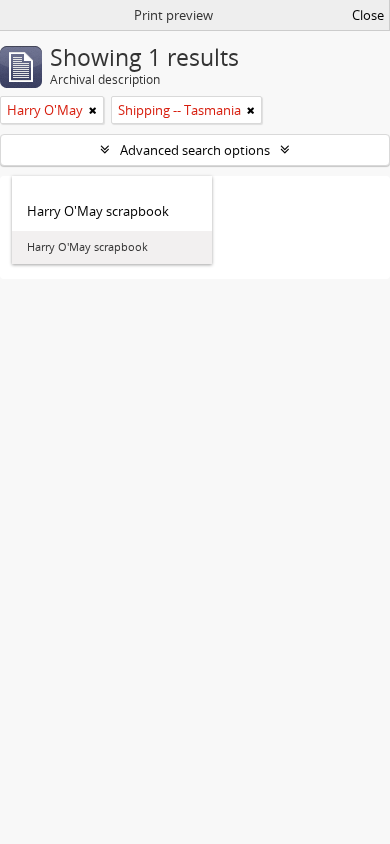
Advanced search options (195, 150)
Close (368, 15)
